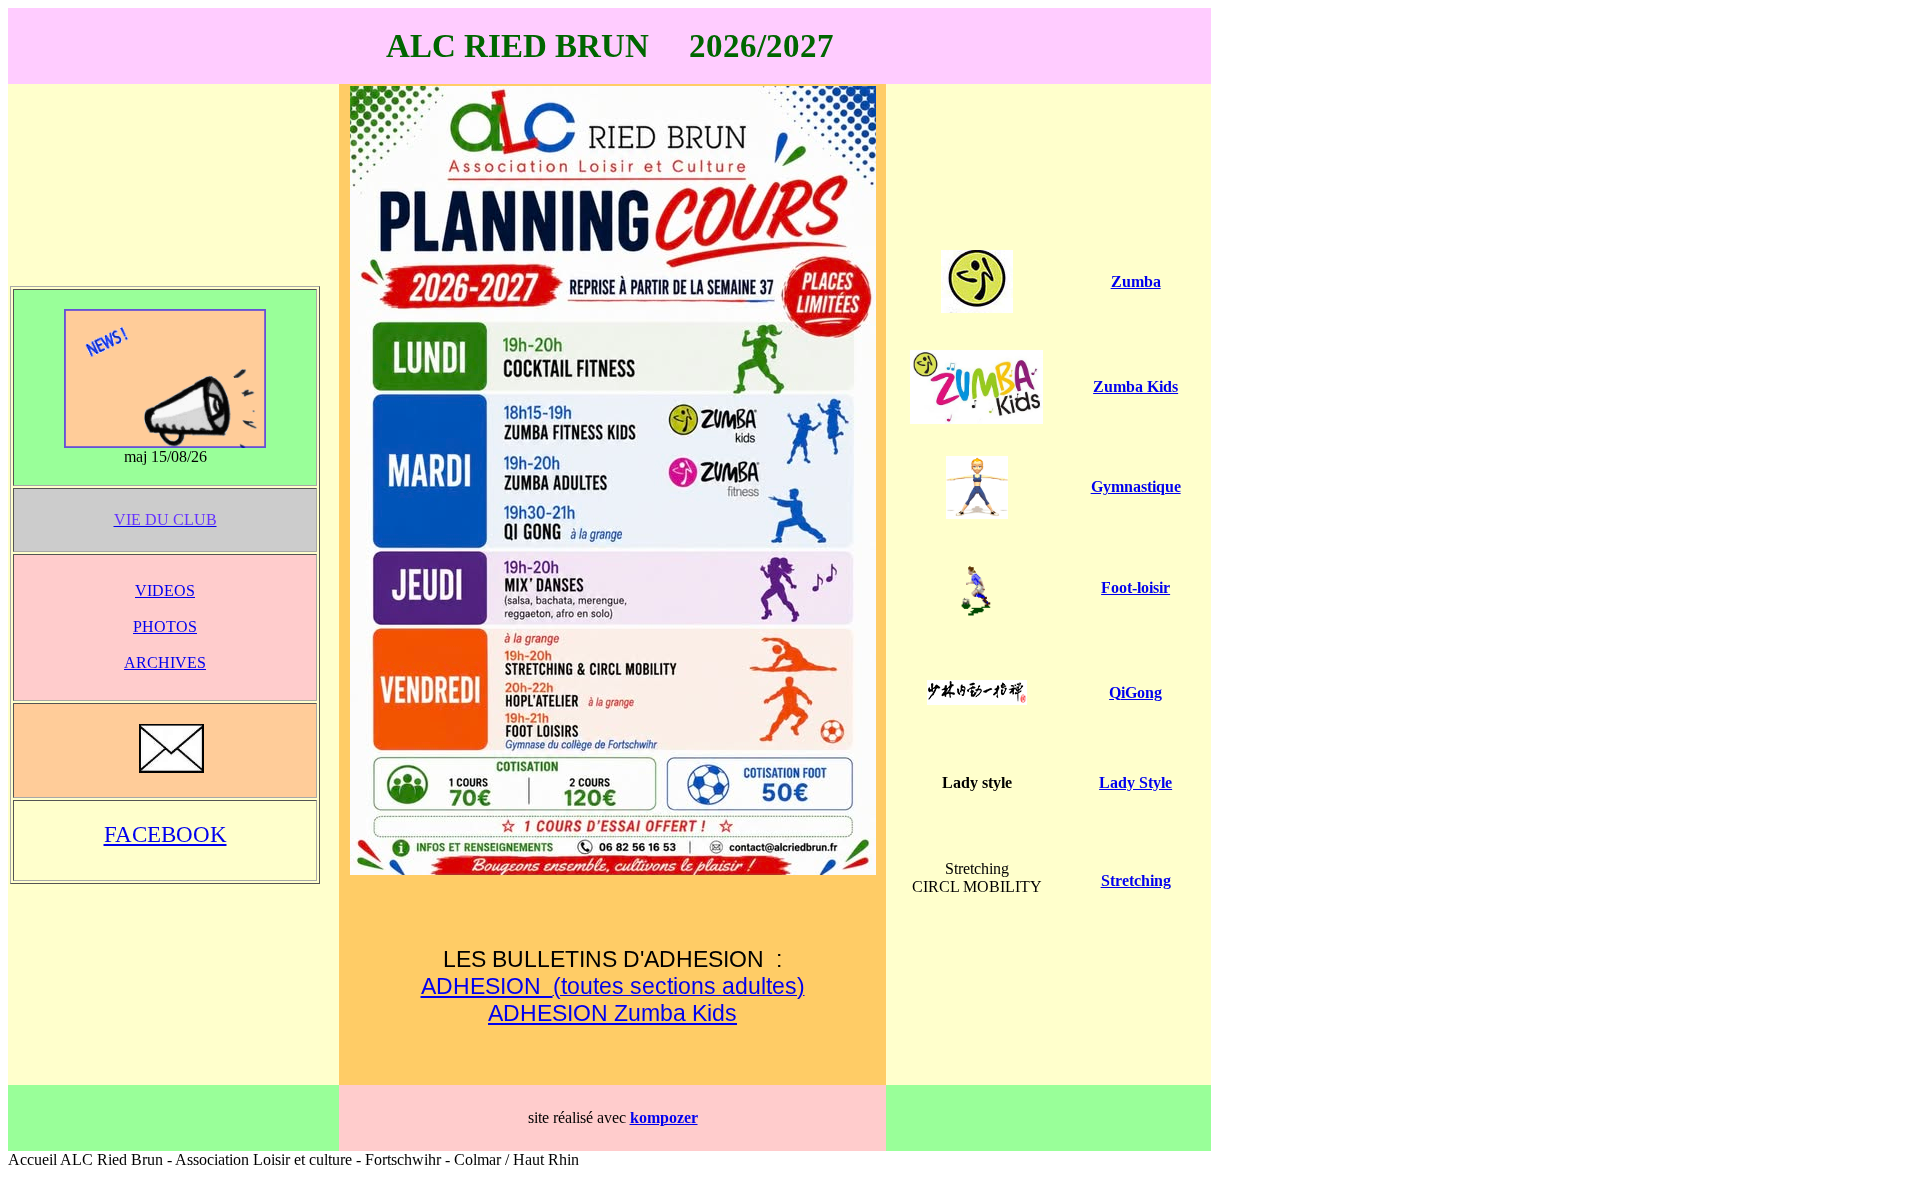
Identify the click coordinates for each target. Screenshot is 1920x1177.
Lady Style (1135, 782)
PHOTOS (165, 626)
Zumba (1136, 281)
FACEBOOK (165, 834)
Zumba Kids (1135, 386)
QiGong (1135, 692)
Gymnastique (1136, 486)
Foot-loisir (1135, 587)
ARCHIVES (165, 662)
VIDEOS (165, 590)
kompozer (664, 1117)
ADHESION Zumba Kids (612, 1013)
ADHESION (487, 986)
